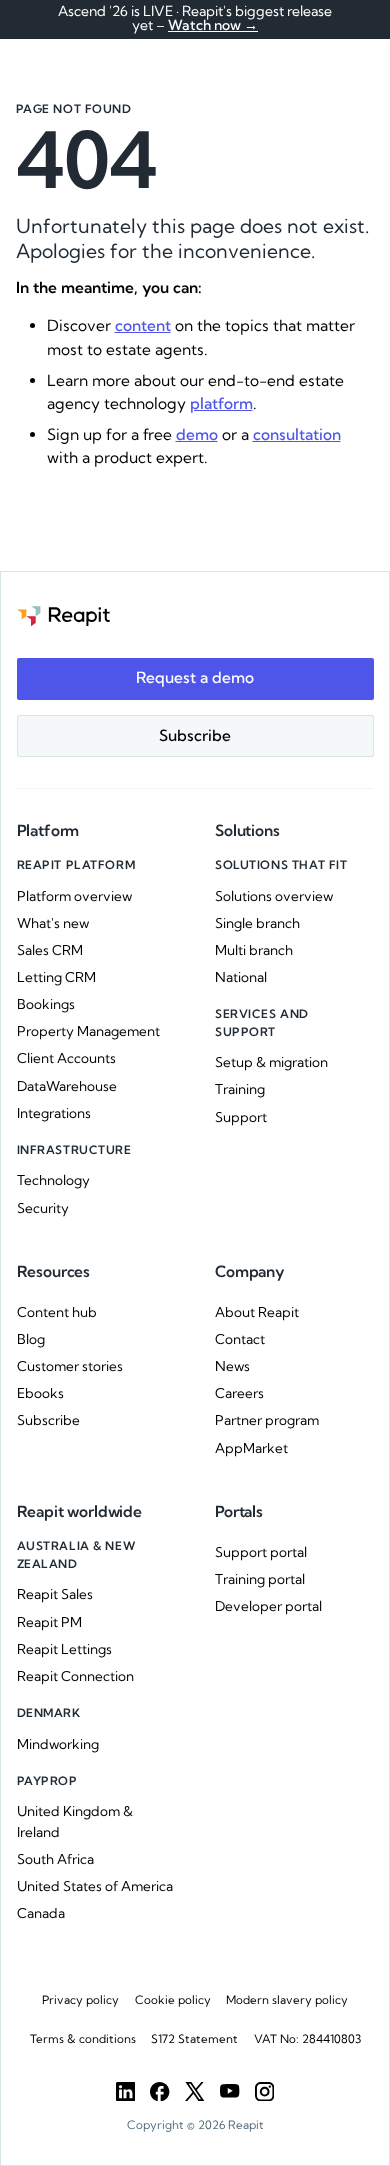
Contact (240, 1339)
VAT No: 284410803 (307, 2039)
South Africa (55, 1859)
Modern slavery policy (287, 2000)
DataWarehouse (67, 1086)
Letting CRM (56, 977)
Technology (53, 1180)
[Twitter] (194, 2091)
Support (241, 1117)
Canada (41, 1913)
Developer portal (268, 1606)
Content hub (57, 1312)
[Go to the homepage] (63, 614)
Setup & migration (271, 1062)
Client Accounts (66, 1058)
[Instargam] (264, 2091)
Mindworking (58, 1744)
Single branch (257, 923)
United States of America (95, 1886)
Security (43, 1208)
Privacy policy (80, 2000)
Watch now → (213, 25)
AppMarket (251, 1448)
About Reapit (257, 1312)
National (241, 977)
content (143, 325)
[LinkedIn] (125, 2091)
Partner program (267, 1420)
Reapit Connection (75, 1676)
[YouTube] (229, 2091)
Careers (239, 1393)
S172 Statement (194, 2039)
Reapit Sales (55, 1594)
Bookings (46, 1004)
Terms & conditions (83, 2039)
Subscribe (48, 1420)
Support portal (261, 1552)
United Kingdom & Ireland (75, 1821)
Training (240, 1089)
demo (197, 434)
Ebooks (40, 1393)
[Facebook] (159, 2091)
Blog (31, 1339)
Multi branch (254, 950)
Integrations (54, 1113)
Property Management (88, 1031)
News (232, 1366)
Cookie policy (173, 2000)
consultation (297, 434)
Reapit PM (49, 1622)
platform (221, 403)
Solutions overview (274, 896)
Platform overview (74, 896)
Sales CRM (50, 950)
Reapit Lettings (64, 1649)
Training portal (260, 1579)
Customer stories (70, 1366)
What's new (53, 923)
